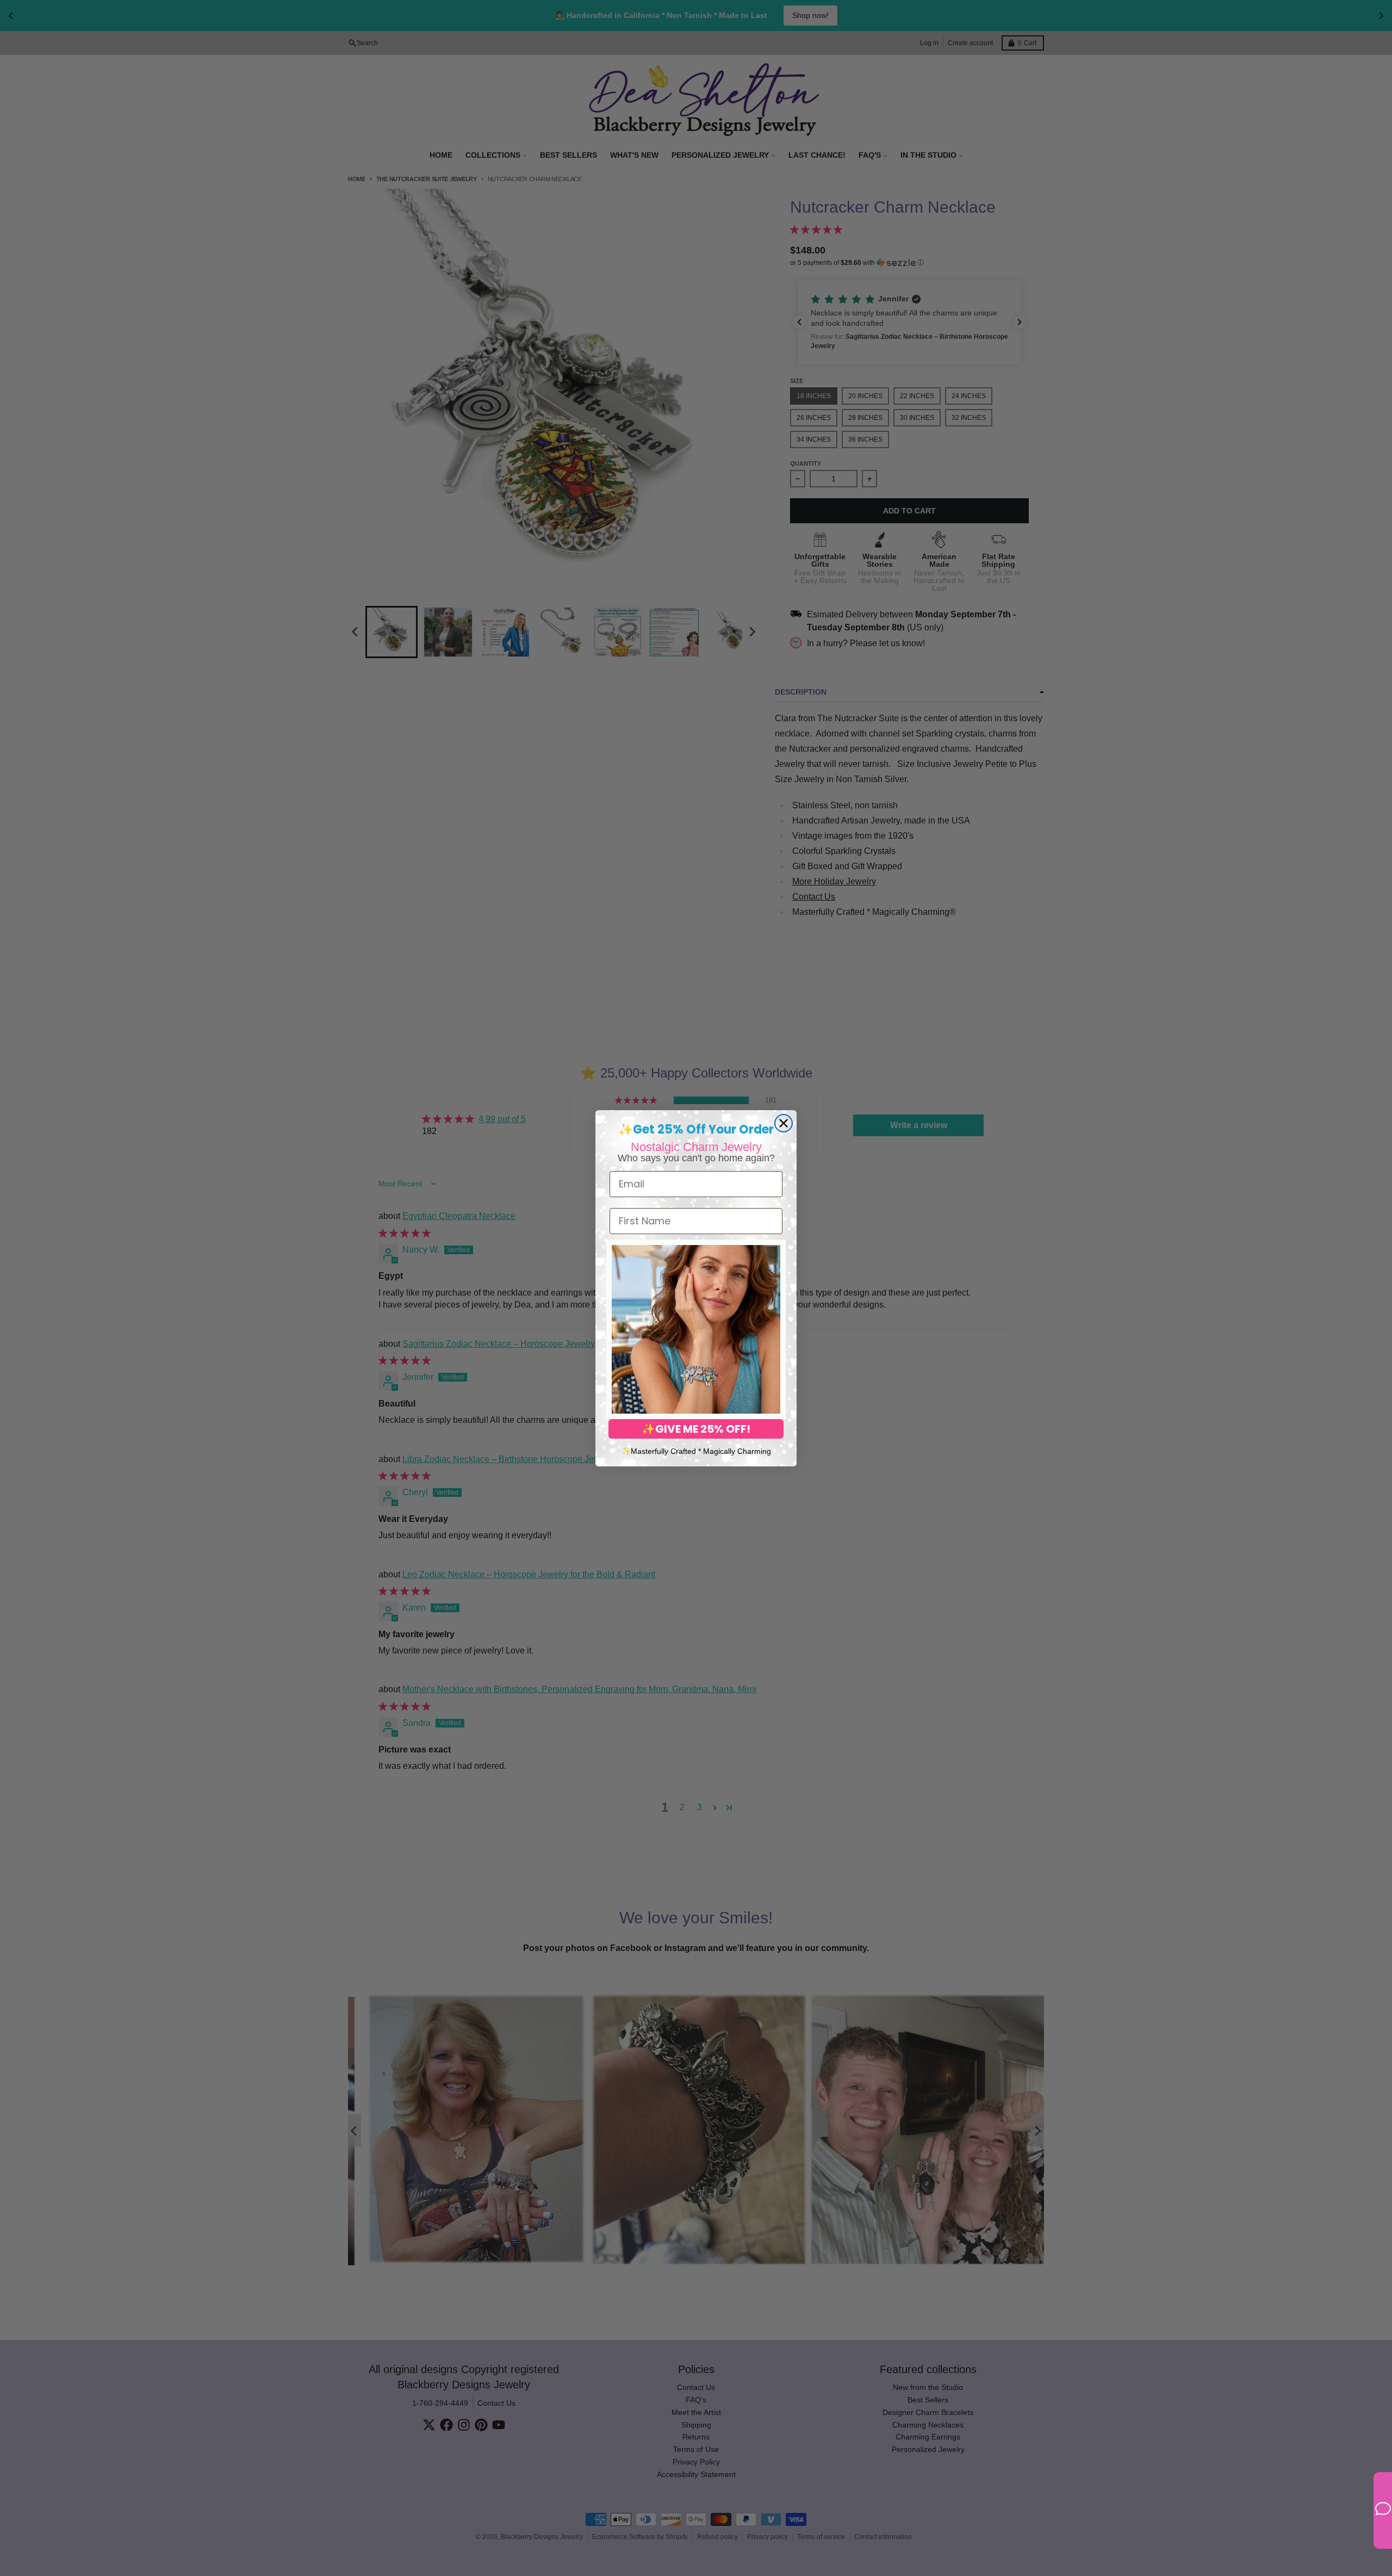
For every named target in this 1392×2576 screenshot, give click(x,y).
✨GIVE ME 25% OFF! (696, 1429)
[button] (696, 1329)
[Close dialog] (784, 1123)
